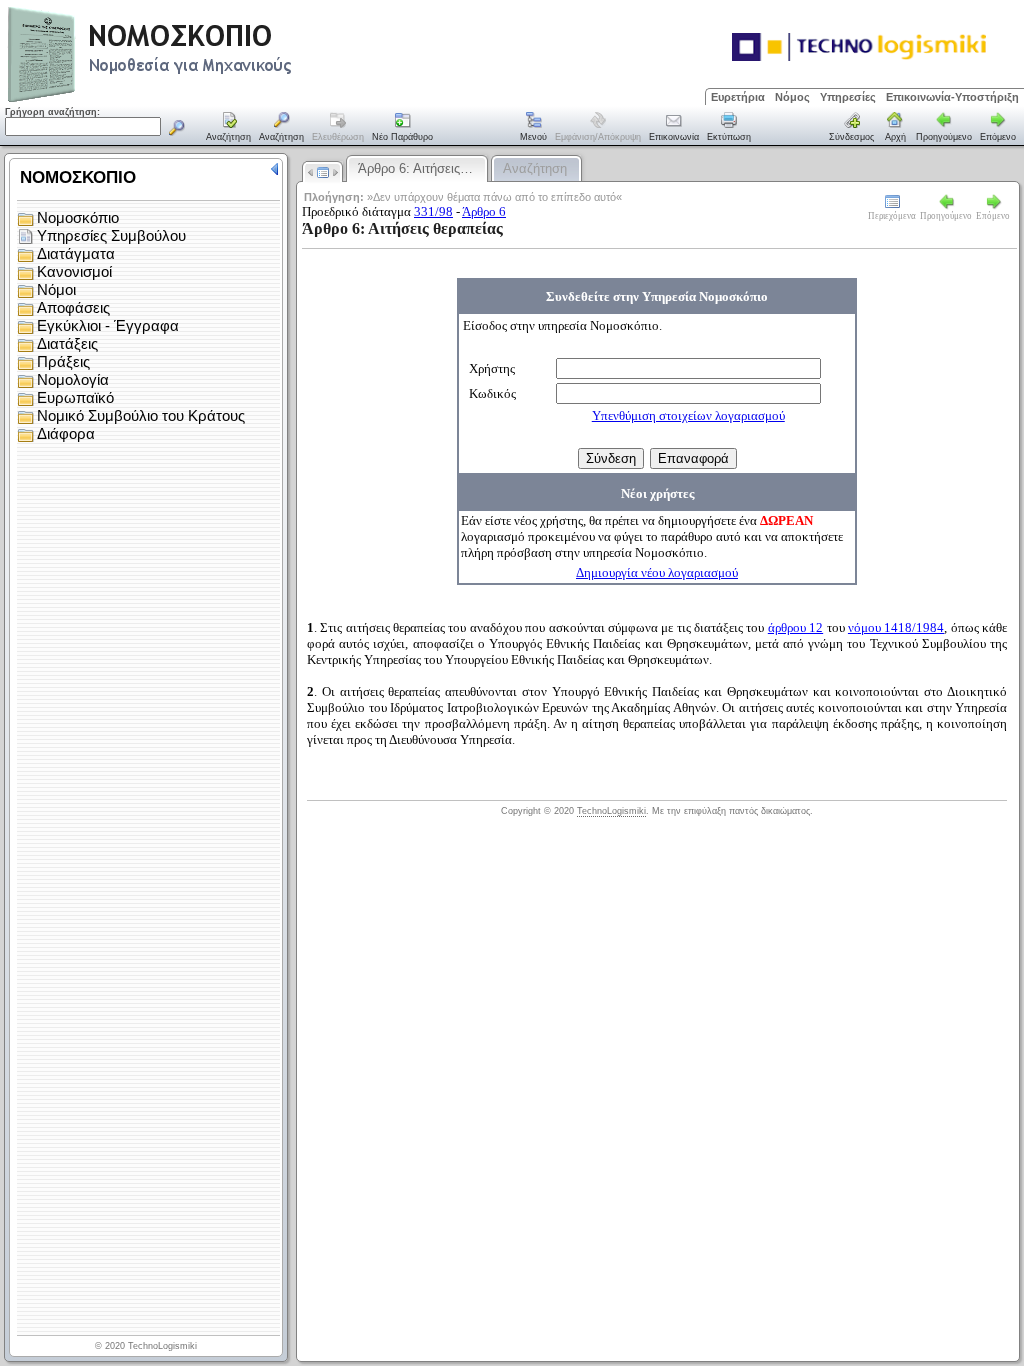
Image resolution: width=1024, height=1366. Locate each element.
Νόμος (792, 97)
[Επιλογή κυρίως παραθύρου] (229, 128)
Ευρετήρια (738, 97)
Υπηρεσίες (848, 97)
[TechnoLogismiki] (228, 99)
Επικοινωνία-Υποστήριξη (952, 97)
